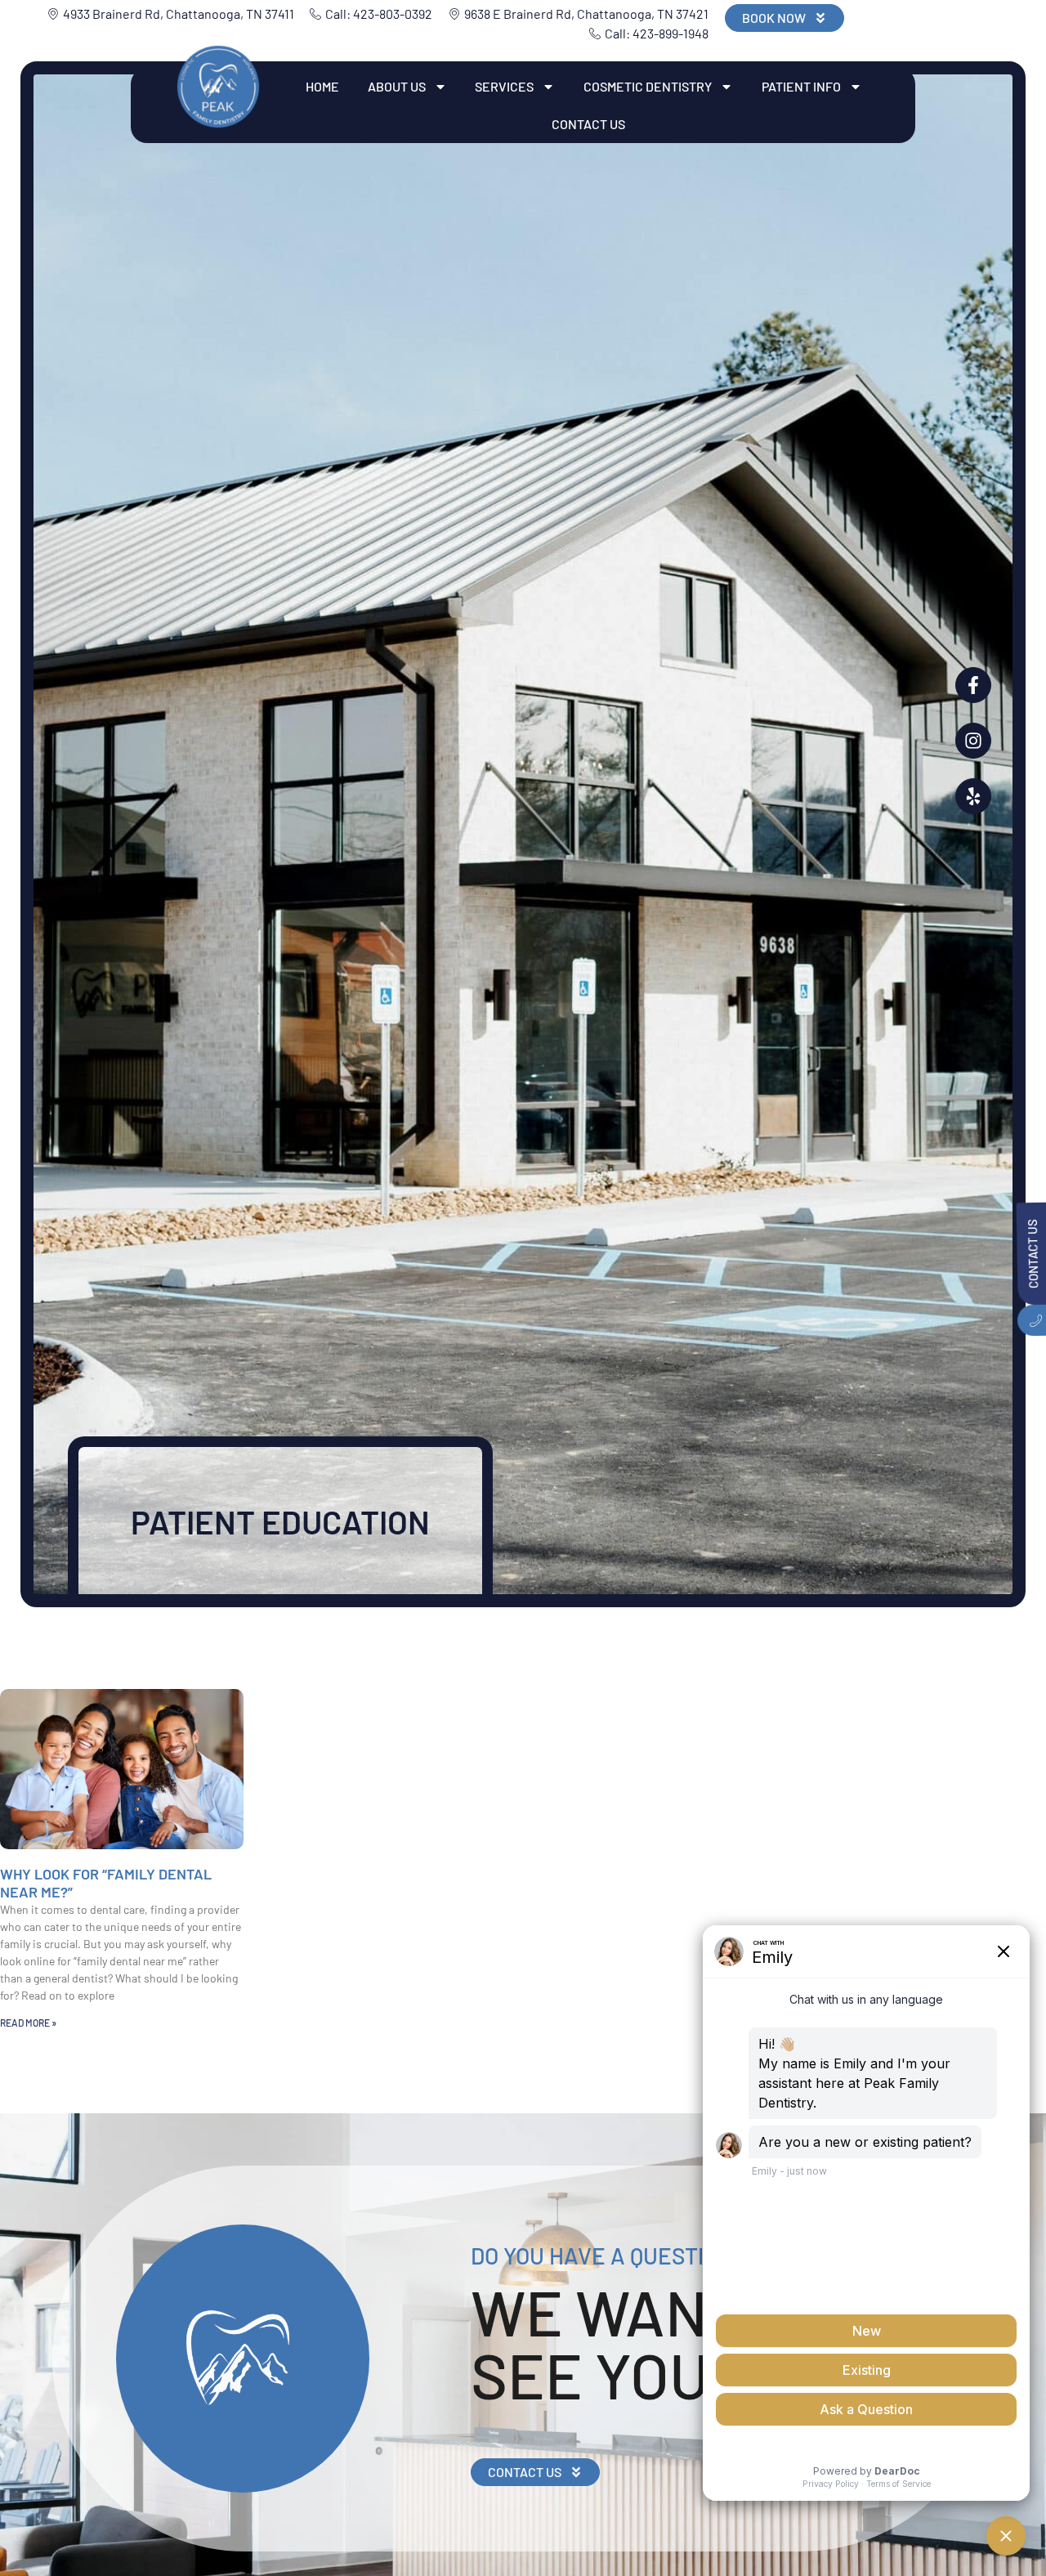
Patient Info (801, 86)
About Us (397, 86)
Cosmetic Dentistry (648, 86)
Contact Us (588, 124)
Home (322, 86)
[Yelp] (973, 796)
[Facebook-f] (973, 685)
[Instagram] (973, 741)
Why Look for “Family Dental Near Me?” (106, 1883)
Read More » (28, 2023)
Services (504, 86)
